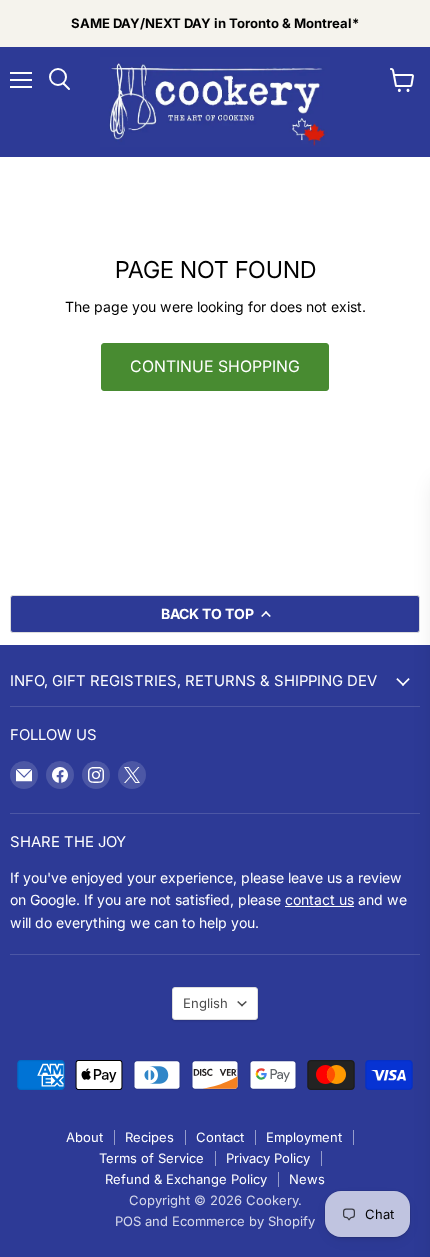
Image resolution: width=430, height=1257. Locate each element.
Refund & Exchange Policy (186, 1179)
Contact (220, 1137)
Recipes (149, 1137)
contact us (319, 899)
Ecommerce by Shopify (243, 1221)
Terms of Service (151, 1158)
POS (128, 1221)
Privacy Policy (268, 1158)
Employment (304, 1137)
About (84, 1137)
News (307, 1179)
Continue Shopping (215, 366)
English (205, 1003)
